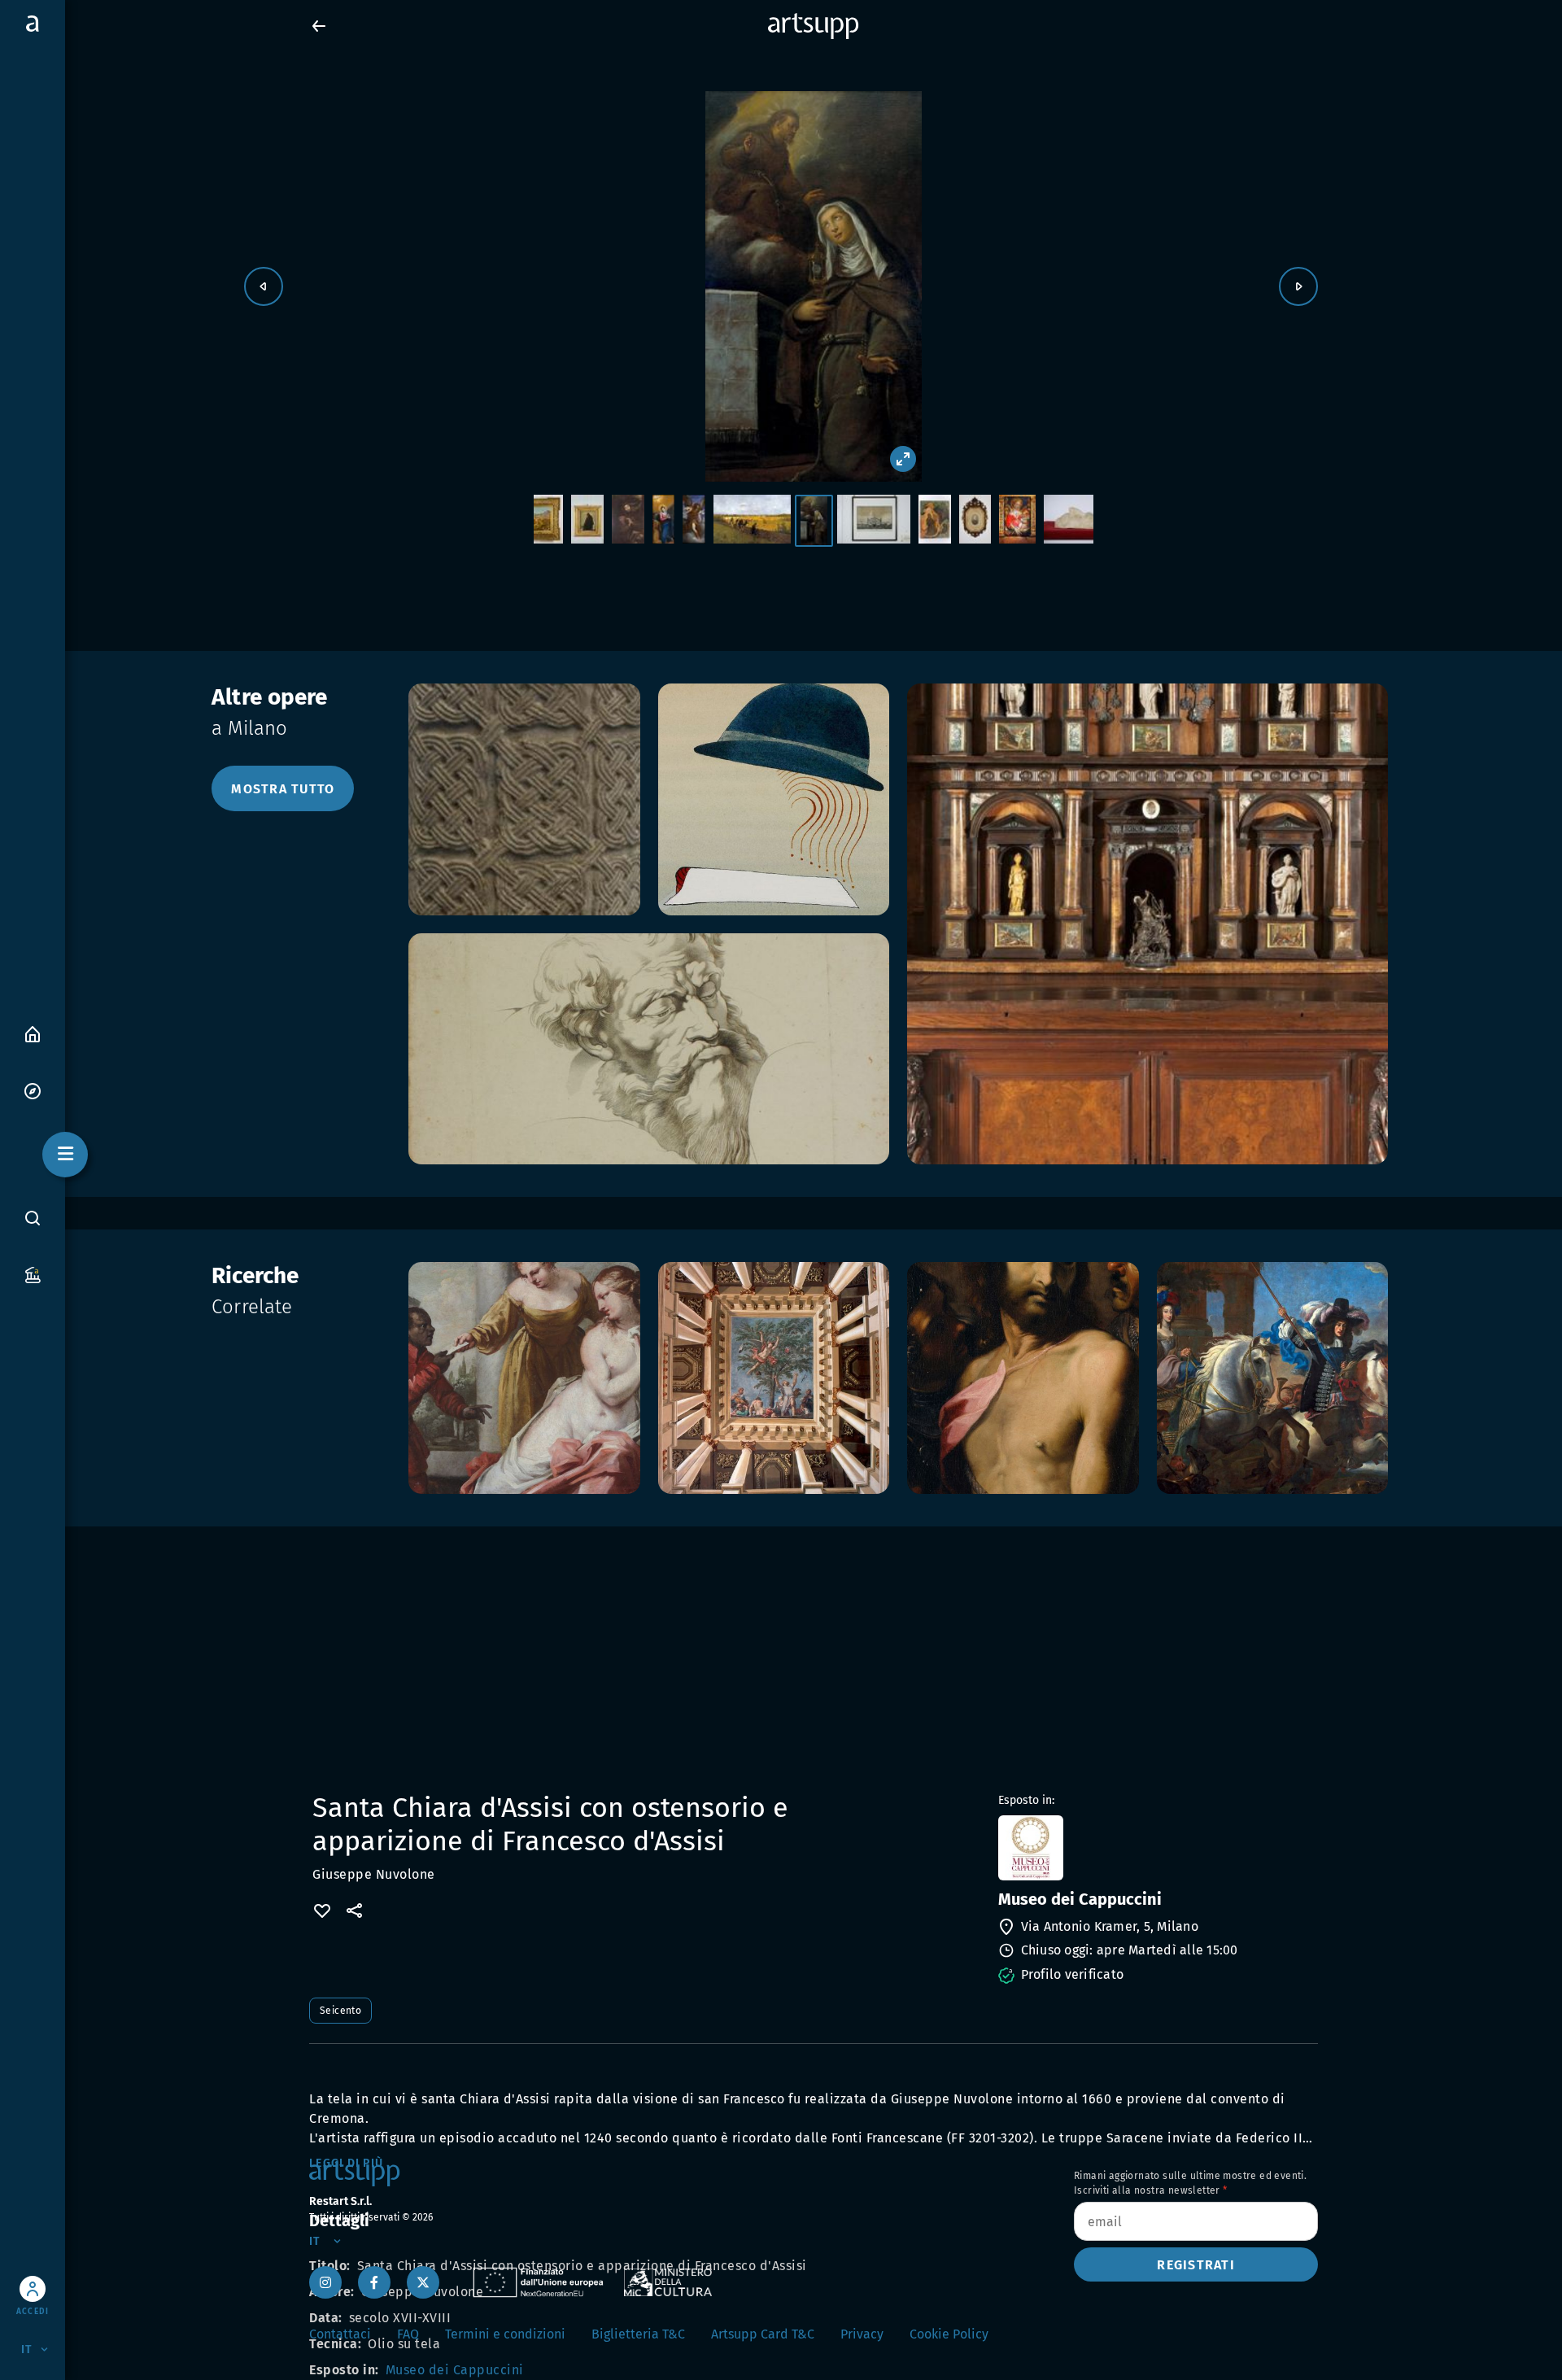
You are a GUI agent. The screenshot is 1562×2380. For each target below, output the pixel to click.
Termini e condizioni (505, 2334)
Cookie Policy (949, 2334)
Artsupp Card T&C (763, 2334)
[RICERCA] (33, 1218)
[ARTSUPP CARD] (33, 1274)
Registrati (1196, 2265)
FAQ (408, 2334)
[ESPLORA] (33, 1090)
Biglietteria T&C (638, 2334)
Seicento (340, 2011)
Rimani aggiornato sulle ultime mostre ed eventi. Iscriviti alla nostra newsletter (1190, 2183)
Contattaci (340, 2334)
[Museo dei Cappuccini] (1156, 1848)
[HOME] (33, 1033)
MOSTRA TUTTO (283, 789)
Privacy (862, 2334)
